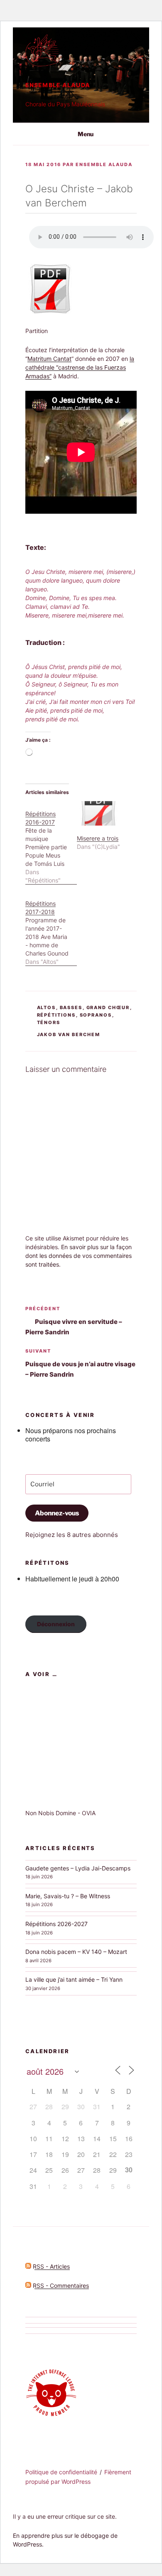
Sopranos (96, 1015)
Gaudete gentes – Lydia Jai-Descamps (78, 1868)
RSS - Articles (50, 2266)
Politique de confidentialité (61, 2472)
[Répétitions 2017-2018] (51, 928)
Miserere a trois (98, 838)
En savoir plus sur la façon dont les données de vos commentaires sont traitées (79, 1256)
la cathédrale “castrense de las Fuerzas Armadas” (80, 367)
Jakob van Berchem (69, 1034)
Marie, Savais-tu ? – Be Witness (68, 1896)
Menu (86, 134)
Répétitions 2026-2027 (56, 1924)
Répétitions (56, 1015)
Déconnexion (56, 1624)
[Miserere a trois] (98, 813)
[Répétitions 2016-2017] (51, 843)
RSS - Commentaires (60, 2286)
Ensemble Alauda (58, 85)
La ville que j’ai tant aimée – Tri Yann (74, 1979)
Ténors (49, 1022)
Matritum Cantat (49, 359)
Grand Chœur (108, 1007)
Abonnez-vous (57, 1513)
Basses (71, 1007)
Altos (47, 1007)
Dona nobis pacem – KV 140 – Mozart (76, 1952)
